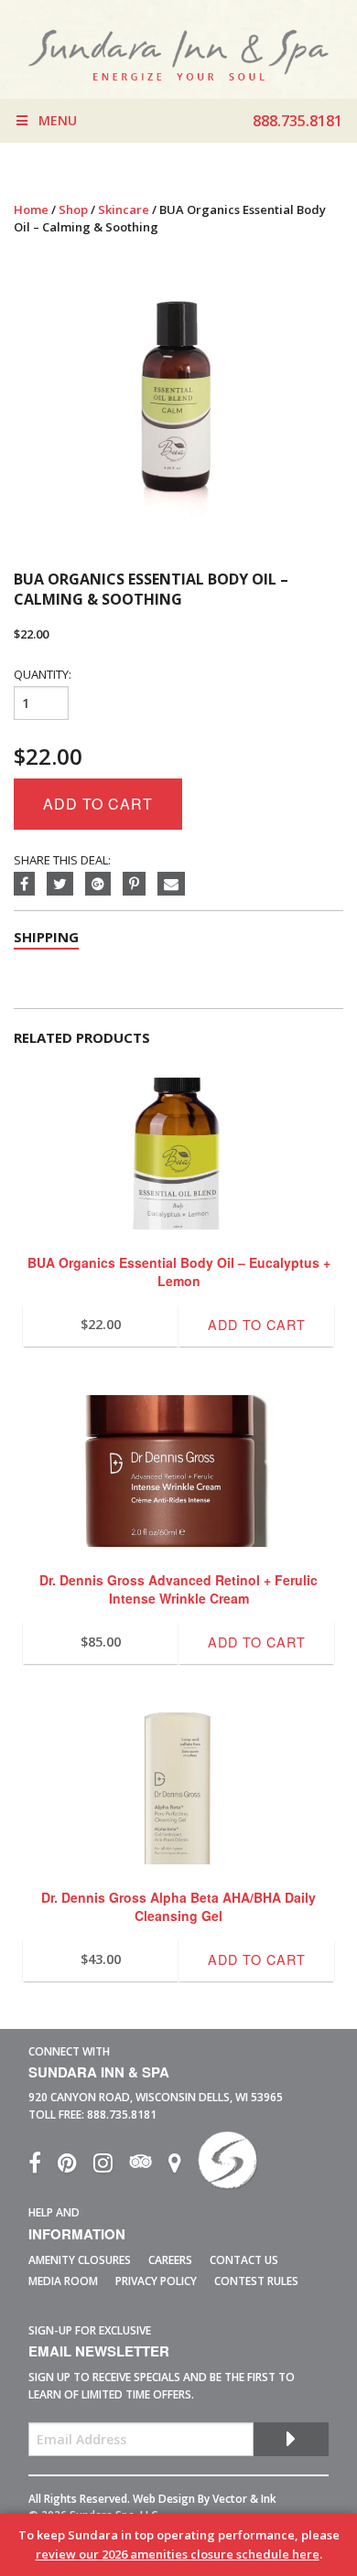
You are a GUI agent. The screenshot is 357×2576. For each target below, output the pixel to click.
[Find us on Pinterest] (76, 2167)
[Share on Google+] (104, 885)
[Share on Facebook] (30, 885)
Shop (73, 209)
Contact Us (244, 2260)
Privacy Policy (156, 2281)
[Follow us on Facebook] (43, 2167)
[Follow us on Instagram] (111, 2167)
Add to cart (98, 804)
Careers (170, 2260)
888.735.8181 (122, 2114)
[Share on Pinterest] (140, 885)
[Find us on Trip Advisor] (149, 2167)
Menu (58, 120)
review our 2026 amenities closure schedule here (178, 2554)
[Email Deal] (176, 885)
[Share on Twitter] (66, 885)
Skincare (124, 209)
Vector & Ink (244, 2499)
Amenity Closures (80, 2260)
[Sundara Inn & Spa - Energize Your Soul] (227, 2167)
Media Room (63, 2281)
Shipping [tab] (46, 937)
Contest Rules (256, 2281)
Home (31, 209)
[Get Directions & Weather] (183, 2167)
